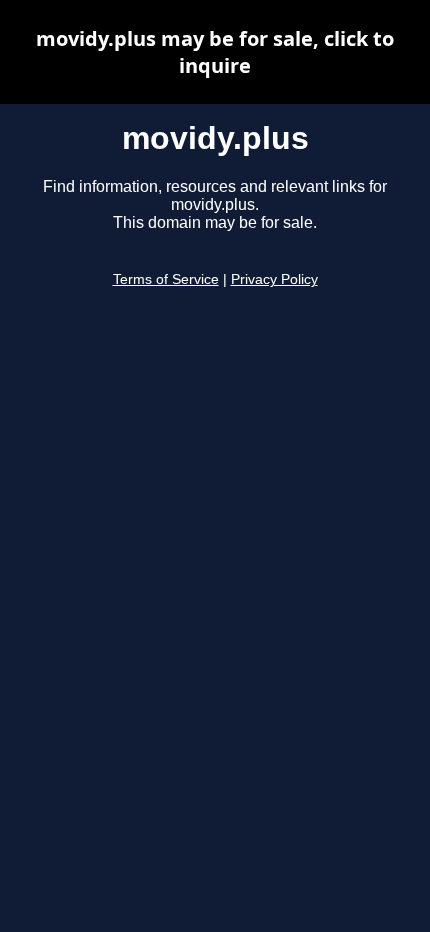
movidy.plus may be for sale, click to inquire (215, 52)
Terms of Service (166, 279)
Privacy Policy (274, 279)
